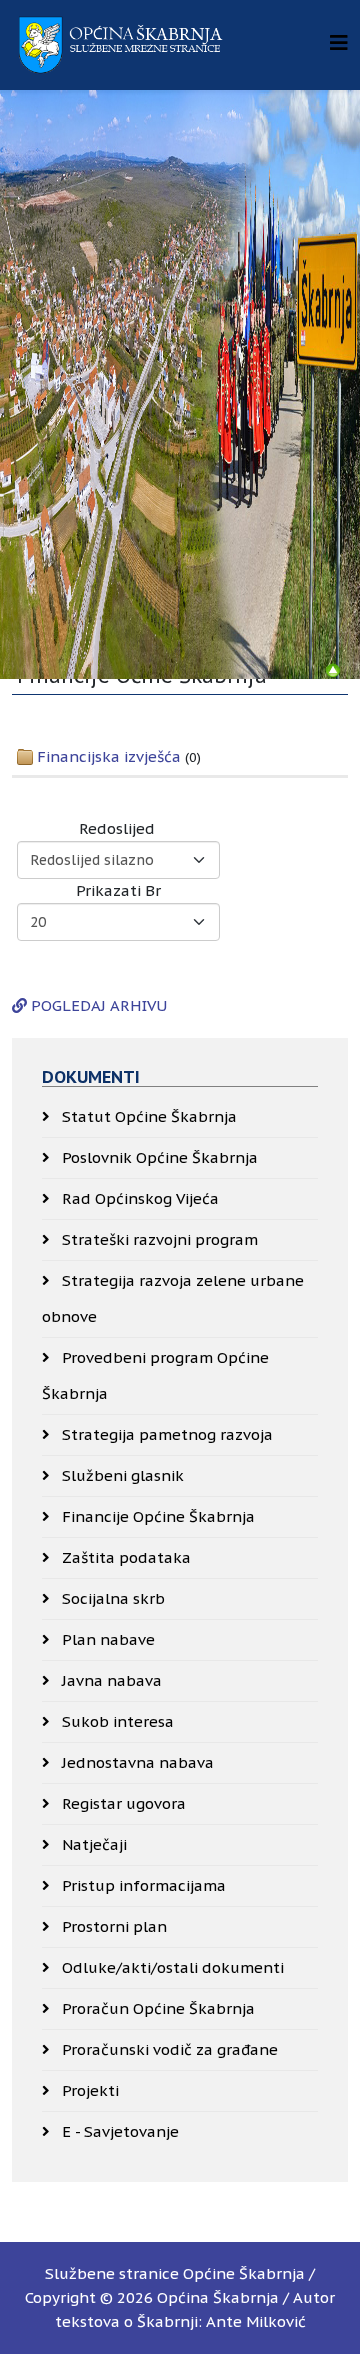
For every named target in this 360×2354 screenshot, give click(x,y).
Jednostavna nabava (136, 1762)
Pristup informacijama (142, 1885)
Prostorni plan (112, 1926)
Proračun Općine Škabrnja (156, 2008)
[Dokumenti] (333, 671)
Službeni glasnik (121, 1475)
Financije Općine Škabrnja (156, 1516)
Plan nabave (106, 1639)
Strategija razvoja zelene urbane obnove (173, 1298)
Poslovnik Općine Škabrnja (158, 1157)
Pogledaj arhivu (97, 1005)
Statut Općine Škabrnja (147, 1116)
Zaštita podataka (124, 1557)
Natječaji (92, 1844)
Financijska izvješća (109, 756)
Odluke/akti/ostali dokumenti (171, 1967)
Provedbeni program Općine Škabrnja (155, 1375)
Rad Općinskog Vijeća (138, 1198)
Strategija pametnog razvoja (165, 1434)
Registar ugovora (122, 1803)
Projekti (88, 2090)
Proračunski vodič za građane (168, 2049)
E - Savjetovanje (118, 2131)
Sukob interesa (116, 1721)
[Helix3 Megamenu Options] (339, 43)
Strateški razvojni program (158, 1239)
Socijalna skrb (111, 1598)
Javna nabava (110, 1680)
